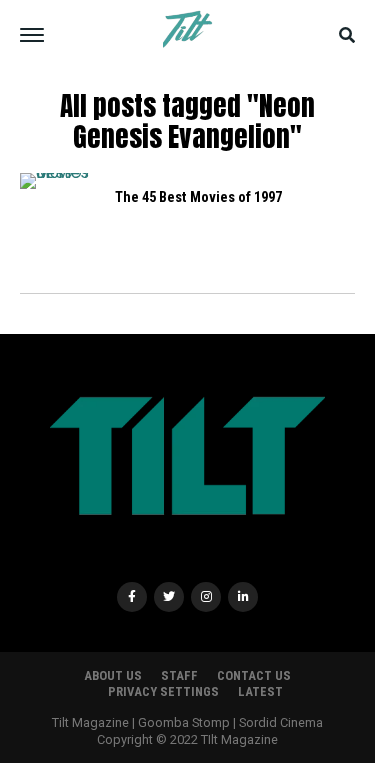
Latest (260, 691)
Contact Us (254, 675)
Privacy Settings (163, 691)
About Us (113, 675)
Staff (179, 675)
